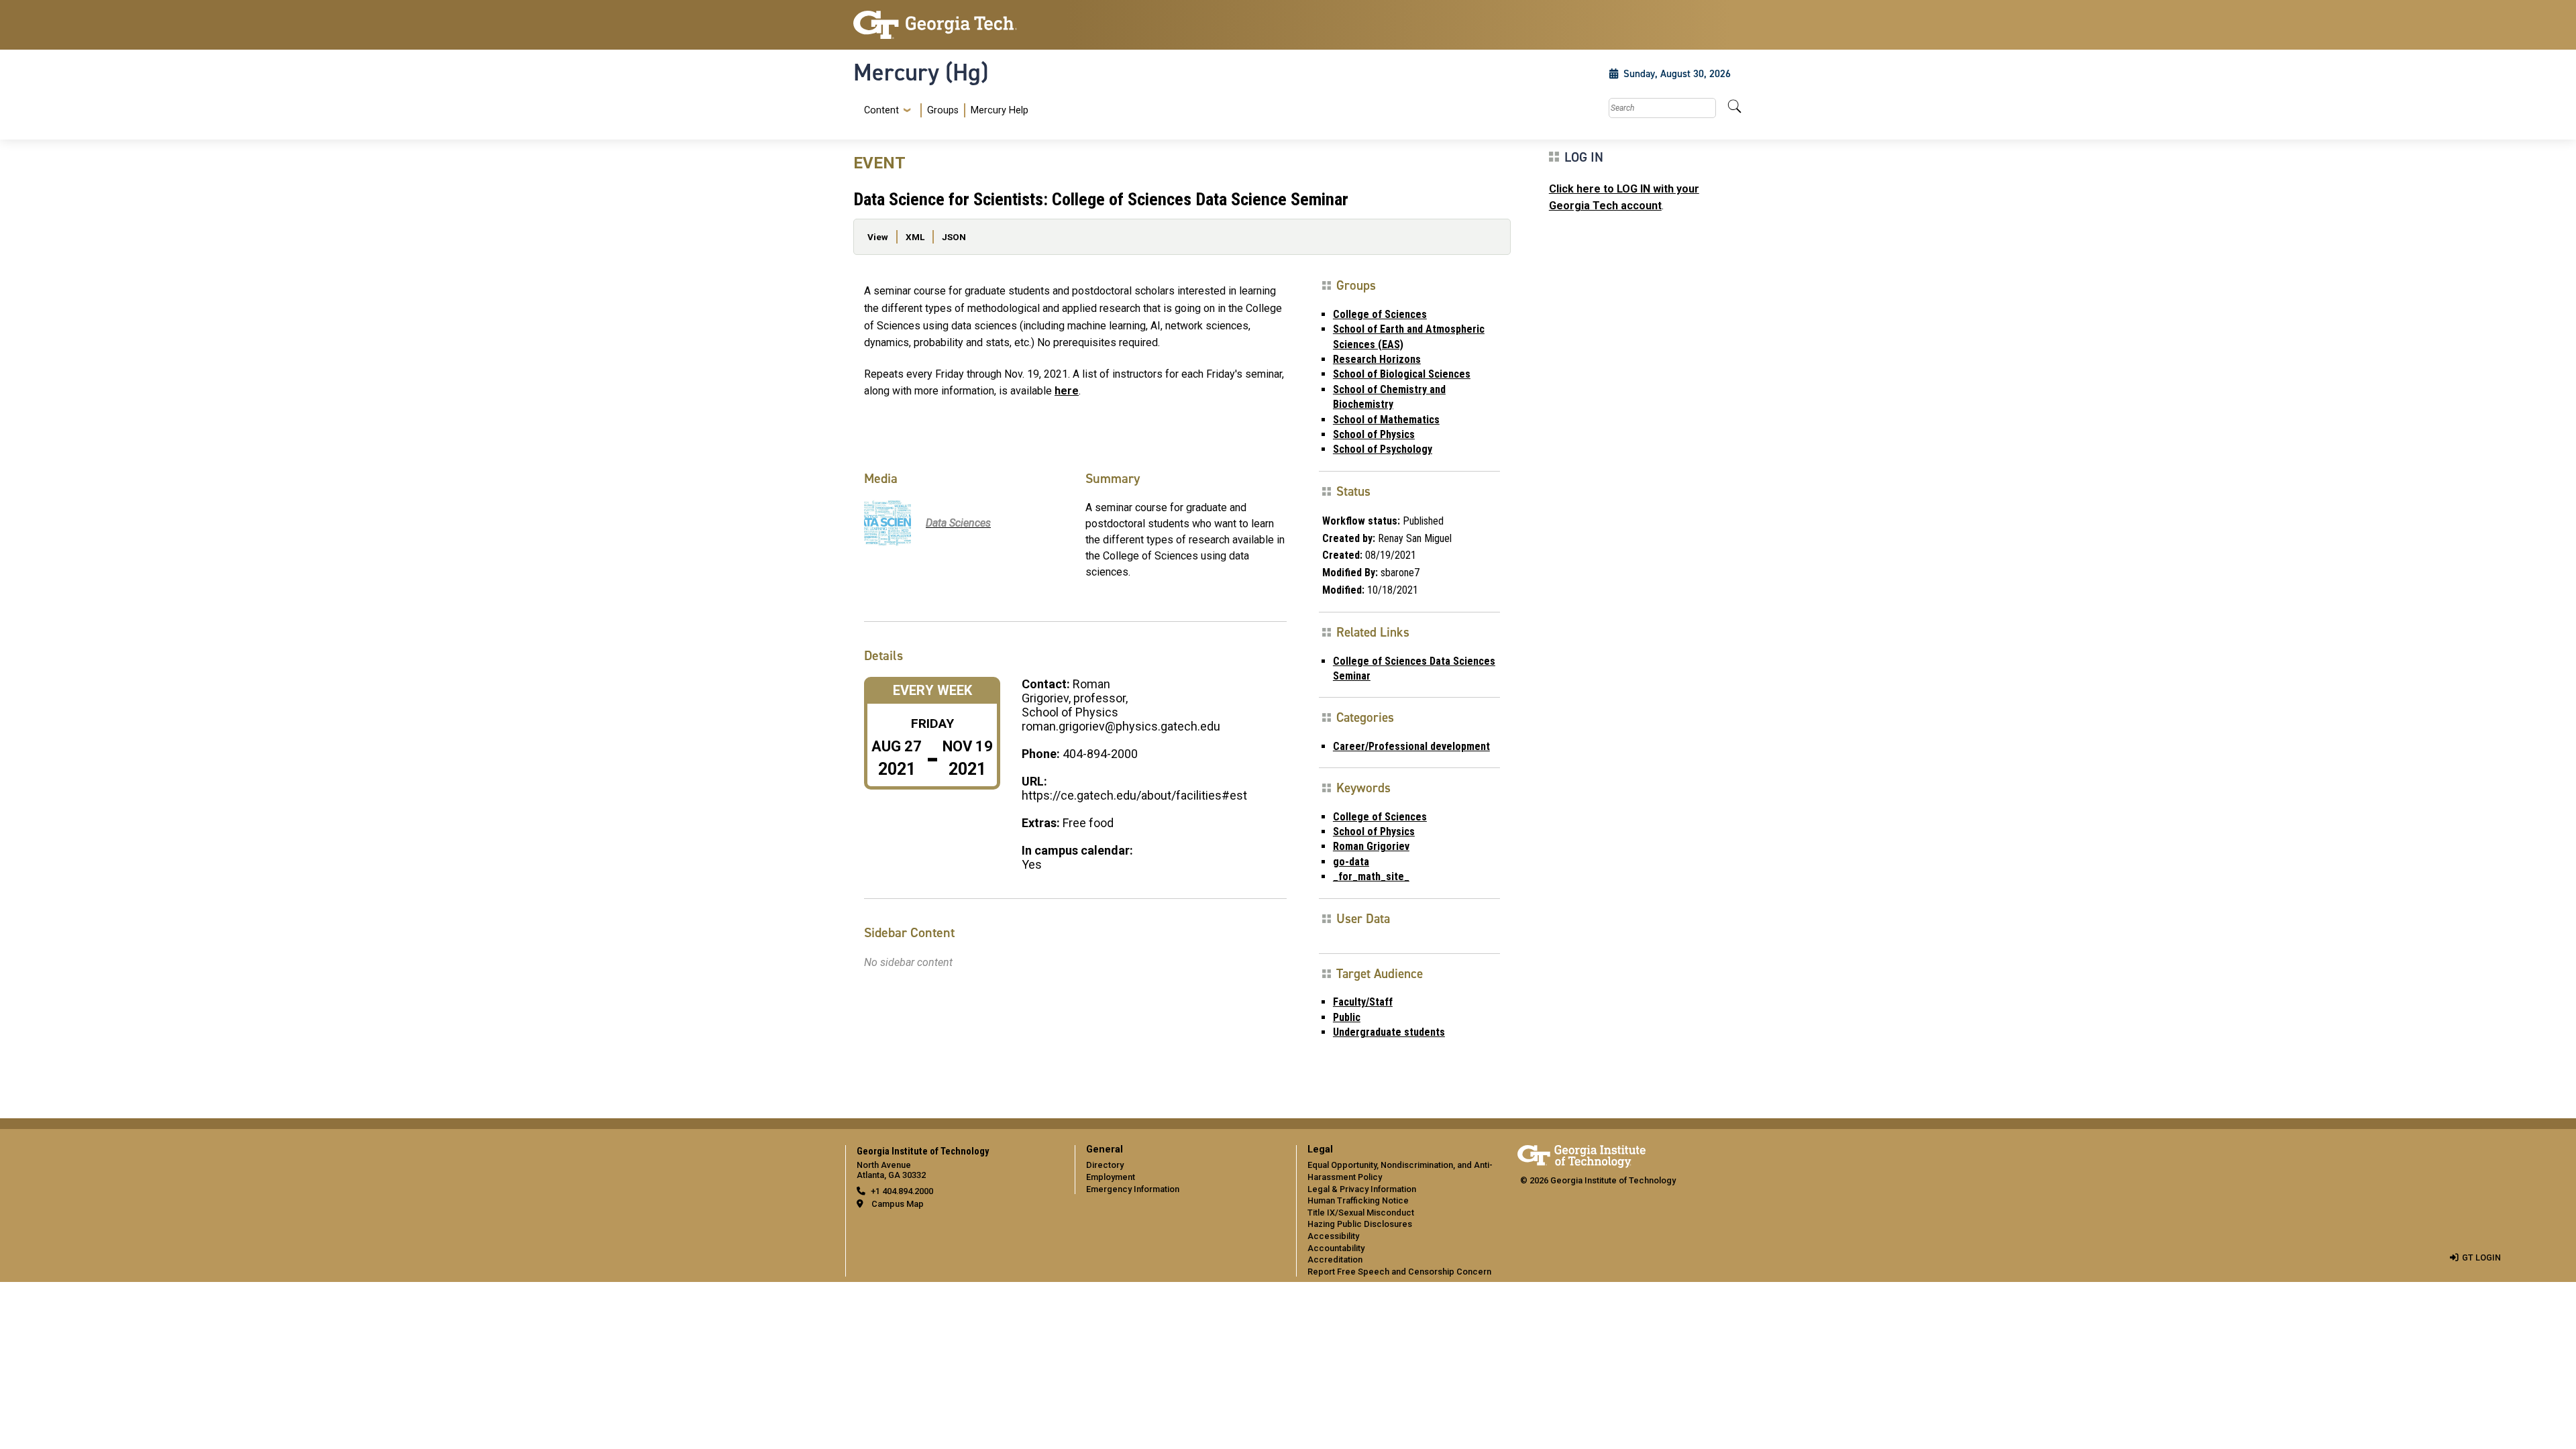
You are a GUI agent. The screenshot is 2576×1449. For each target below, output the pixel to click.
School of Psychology (1383, 449)
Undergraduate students (1389, 1032)
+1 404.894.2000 (902, 1191)
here (1067, 391)
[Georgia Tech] (956, 25)
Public (1347, 1017)
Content (881, 111)
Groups (943, 110)
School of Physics (1374, 434)
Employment (1111, 1177)
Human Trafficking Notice (1358, 1200)
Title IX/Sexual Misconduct (1361, 1213)
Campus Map (898, 1204)
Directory (1105, 1165)
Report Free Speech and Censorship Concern (1399, 1272)
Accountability (1336, 1248)
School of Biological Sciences (1402, 374)
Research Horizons (1377, 359)
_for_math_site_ (1371, 876)
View (878, 237)
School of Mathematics (1386, 420)
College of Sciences (1380, 314)
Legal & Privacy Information (1362, 1189)
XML (915, 237)
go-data (1351, 862)
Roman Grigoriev (1371, 846)
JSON (954, 237)
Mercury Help (1000, 110)
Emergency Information (1133, 1189)
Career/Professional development (1411, 746)
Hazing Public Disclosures (1360, 1224)
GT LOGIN (2481, 1257)
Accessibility (1333, 1236)
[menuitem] (944, 110)
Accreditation (1335, 1259)
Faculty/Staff (1363, 1002)
